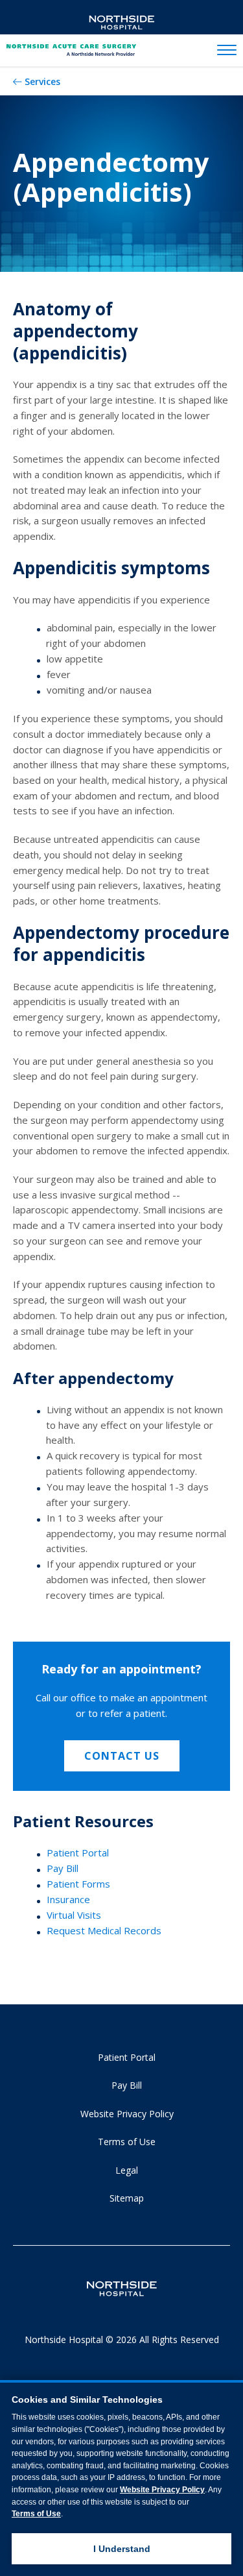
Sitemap (127, 2198)
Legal (127, 2170)
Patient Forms (78, 1884)
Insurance (68, 1899)
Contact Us (122, 1756)
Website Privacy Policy (127, 2114)
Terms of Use (127, 2142)
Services (42, 81)
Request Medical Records (104, 1930)
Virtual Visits (74, 1915)
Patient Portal (78, 1853)
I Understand (122, 2549)
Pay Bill (63, 1868)
